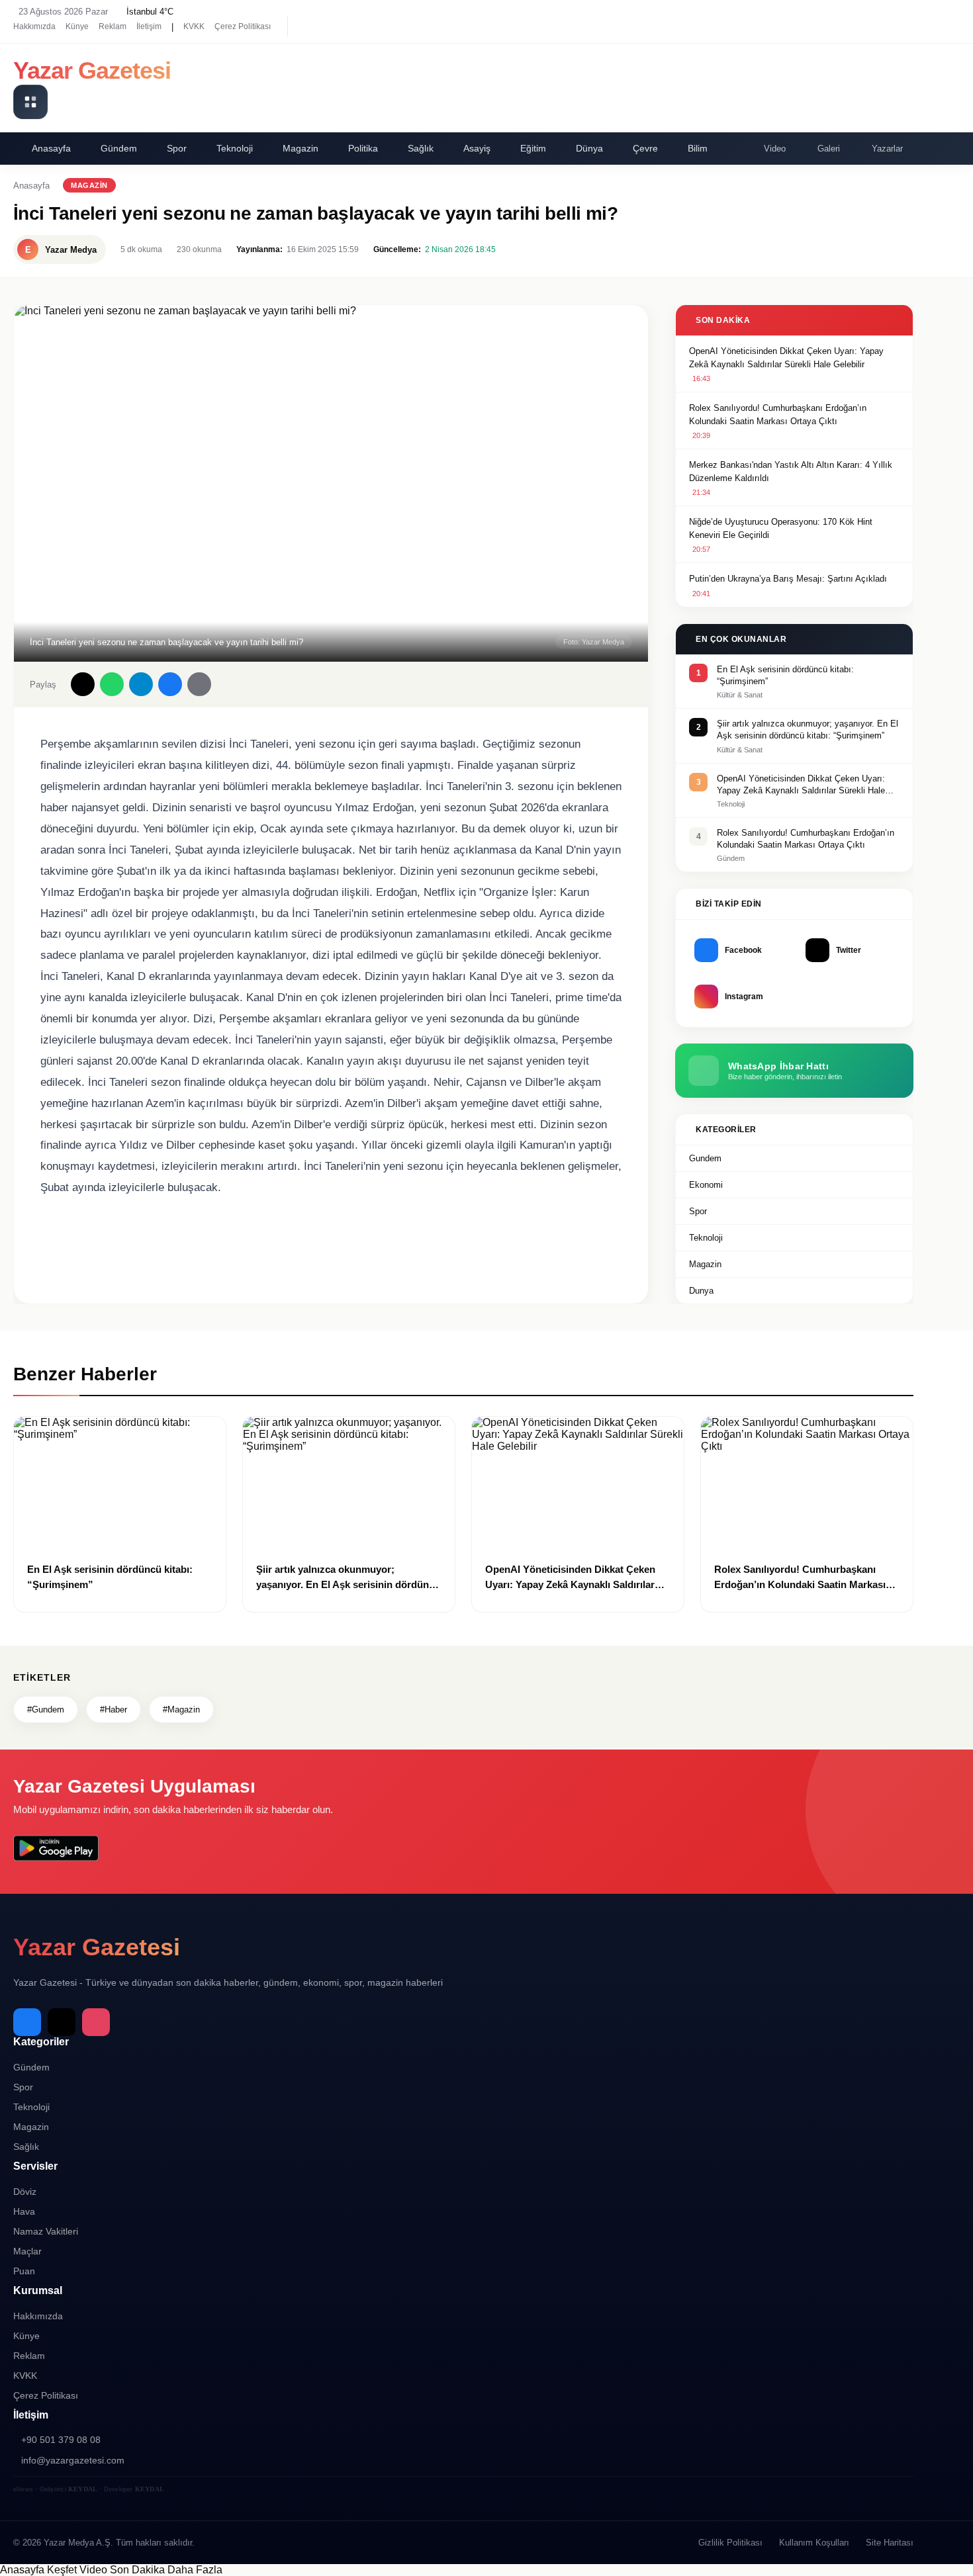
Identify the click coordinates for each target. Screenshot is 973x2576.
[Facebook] (308, 26)
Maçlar (27, 2251)
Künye (77, 26)
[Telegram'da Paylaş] (141, 684)
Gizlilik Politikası (730, 2543)
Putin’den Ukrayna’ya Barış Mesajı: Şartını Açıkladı (788, 579)
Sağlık (421, 148)
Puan (24, 2271)
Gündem (119, 148)
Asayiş (477, 148)
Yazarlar (887, 149)
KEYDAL (83, 2489)
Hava (24, 2211)
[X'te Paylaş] (83, 684)
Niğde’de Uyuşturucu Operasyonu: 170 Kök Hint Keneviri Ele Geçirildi (781, 528)
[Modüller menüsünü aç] (30, 102)
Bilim (698, 148)
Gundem (705, 1158)
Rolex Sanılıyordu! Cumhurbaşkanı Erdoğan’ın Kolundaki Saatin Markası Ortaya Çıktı (778, 415)
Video (775, 149)
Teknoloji (235, 148)
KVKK (194, 26)
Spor (177, 148)
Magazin (301, 148)
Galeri (829, 149)
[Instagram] (354, 26)
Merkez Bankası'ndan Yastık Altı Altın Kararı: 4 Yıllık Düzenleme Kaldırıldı (791, 471)
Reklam (113, 26)
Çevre (645, 148)
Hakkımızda (34, 26)
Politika (363, 148)
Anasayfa (51, 148)
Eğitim (533, 148)
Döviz (25, 2192)
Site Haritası (890, 2543)
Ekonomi (706, 1185)
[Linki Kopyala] (199, 684)
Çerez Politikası (243, 26)
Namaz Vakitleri (46, 2231)
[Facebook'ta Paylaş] (170, 684)
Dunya (701, 1291)
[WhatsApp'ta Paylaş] (112, 684)
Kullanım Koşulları (814, 2543)
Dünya (589, 148)
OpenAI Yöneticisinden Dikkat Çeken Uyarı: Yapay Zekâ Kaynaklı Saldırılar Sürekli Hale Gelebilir (786, 358)
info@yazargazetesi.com (73, 2460)
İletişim (149, 26)
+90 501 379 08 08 (61, 2440)
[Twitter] (331, 26)
